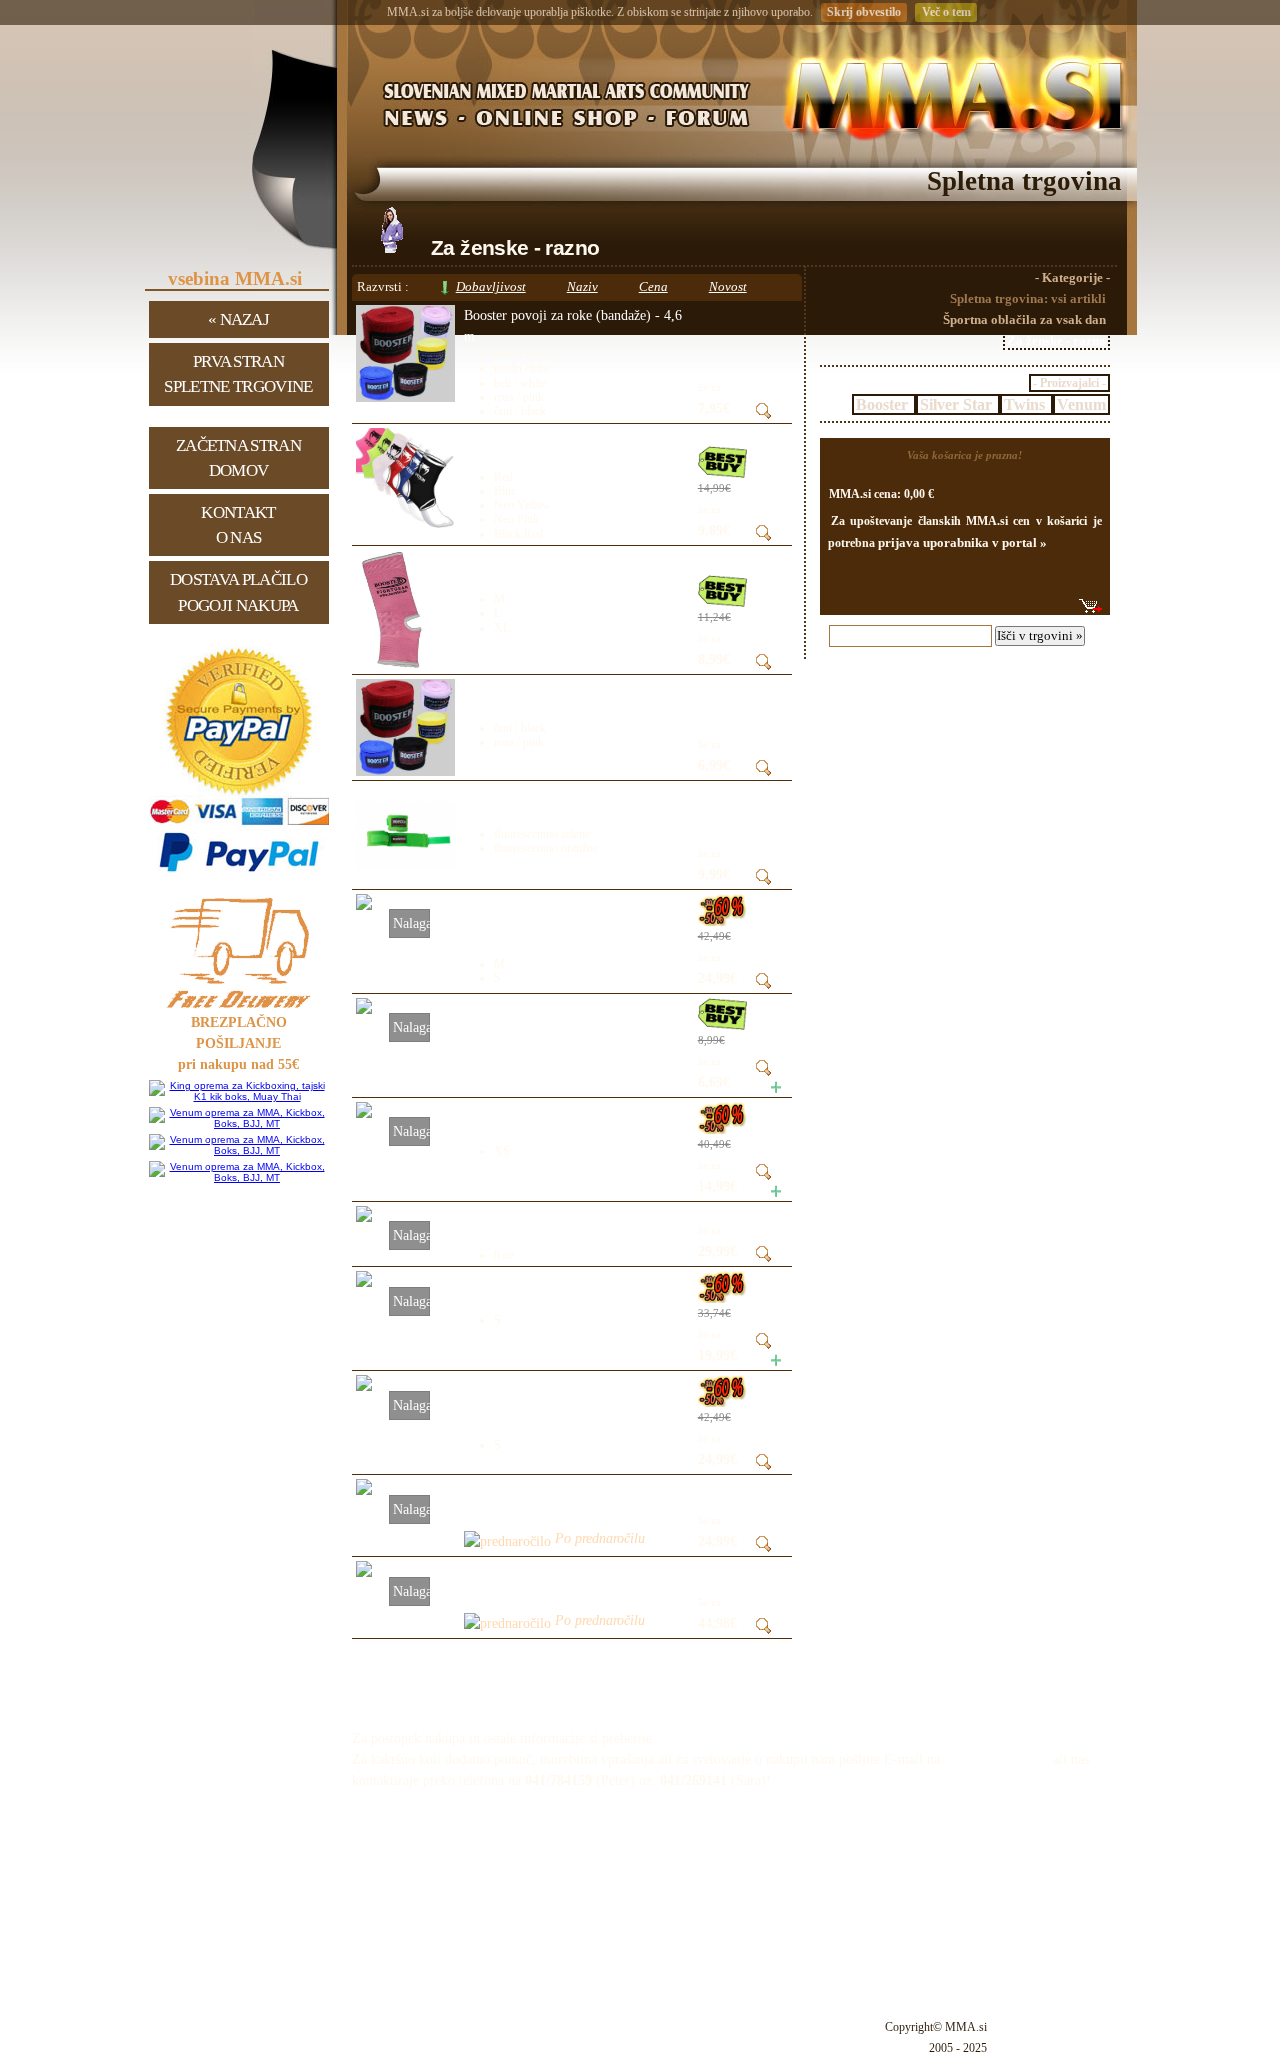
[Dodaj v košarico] (768, 1088)
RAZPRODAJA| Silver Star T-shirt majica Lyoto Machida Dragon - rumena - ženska (564, 925)
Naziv (582, 287)
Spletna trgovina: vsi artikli (1028, 299)
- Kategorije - (1072, 278)
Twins (1026, 404)
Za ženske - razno (1056, 341)
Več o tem (946, 12)
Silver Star (958, 404)
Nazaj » (238, 319)
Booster (884, 404)
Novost (728, 287)
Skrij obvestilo (864, 12)
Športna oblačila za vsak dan (1024, 320)
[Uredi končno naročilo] (1090, 606)
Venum (1081, 404)
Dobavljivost (491, 287)
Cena (653, 287)
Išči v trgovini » (1040, 635)
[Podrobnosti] (764, 414)
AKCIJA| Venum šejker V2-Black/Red (572, 1008)
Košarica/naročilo (1005, 1692)
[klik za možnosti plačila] (239, 878)
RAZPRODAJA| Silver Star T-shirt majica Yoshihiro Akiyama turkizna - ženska (568, 1406)
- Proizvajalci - (1069, 383)
